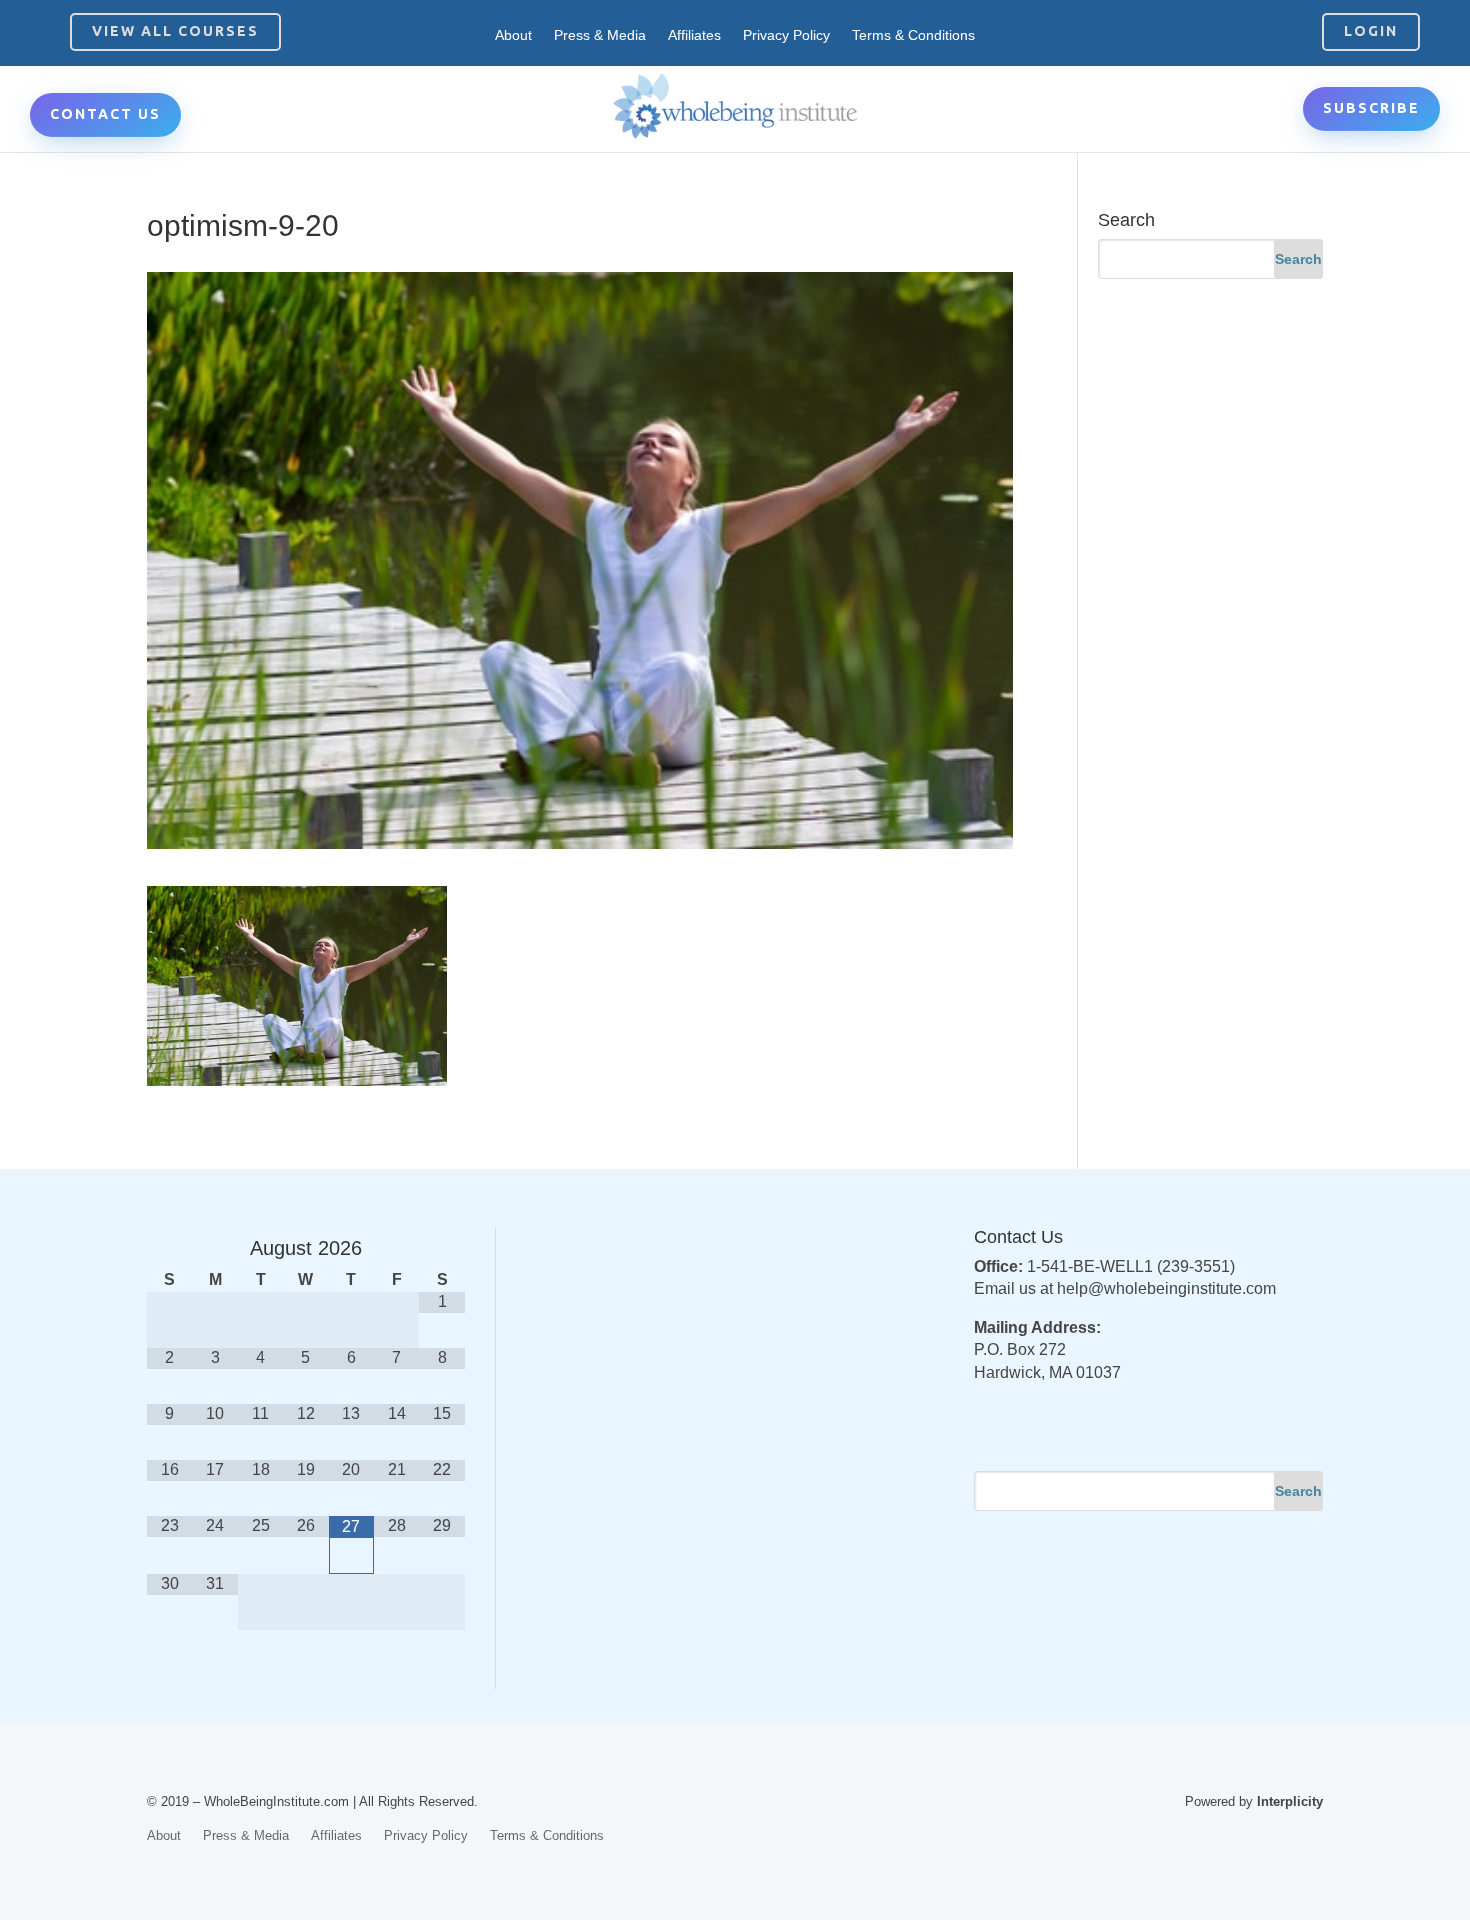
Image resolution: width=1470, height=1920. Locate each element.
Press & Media (600, 35)
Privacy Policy (786, 35)
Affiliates (694, 35)
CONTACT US (105, 114)
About (513, 35)
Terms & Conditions (913, 35)
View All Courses (175, 31)
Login (1371, 31)
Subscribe (1371, 108)
